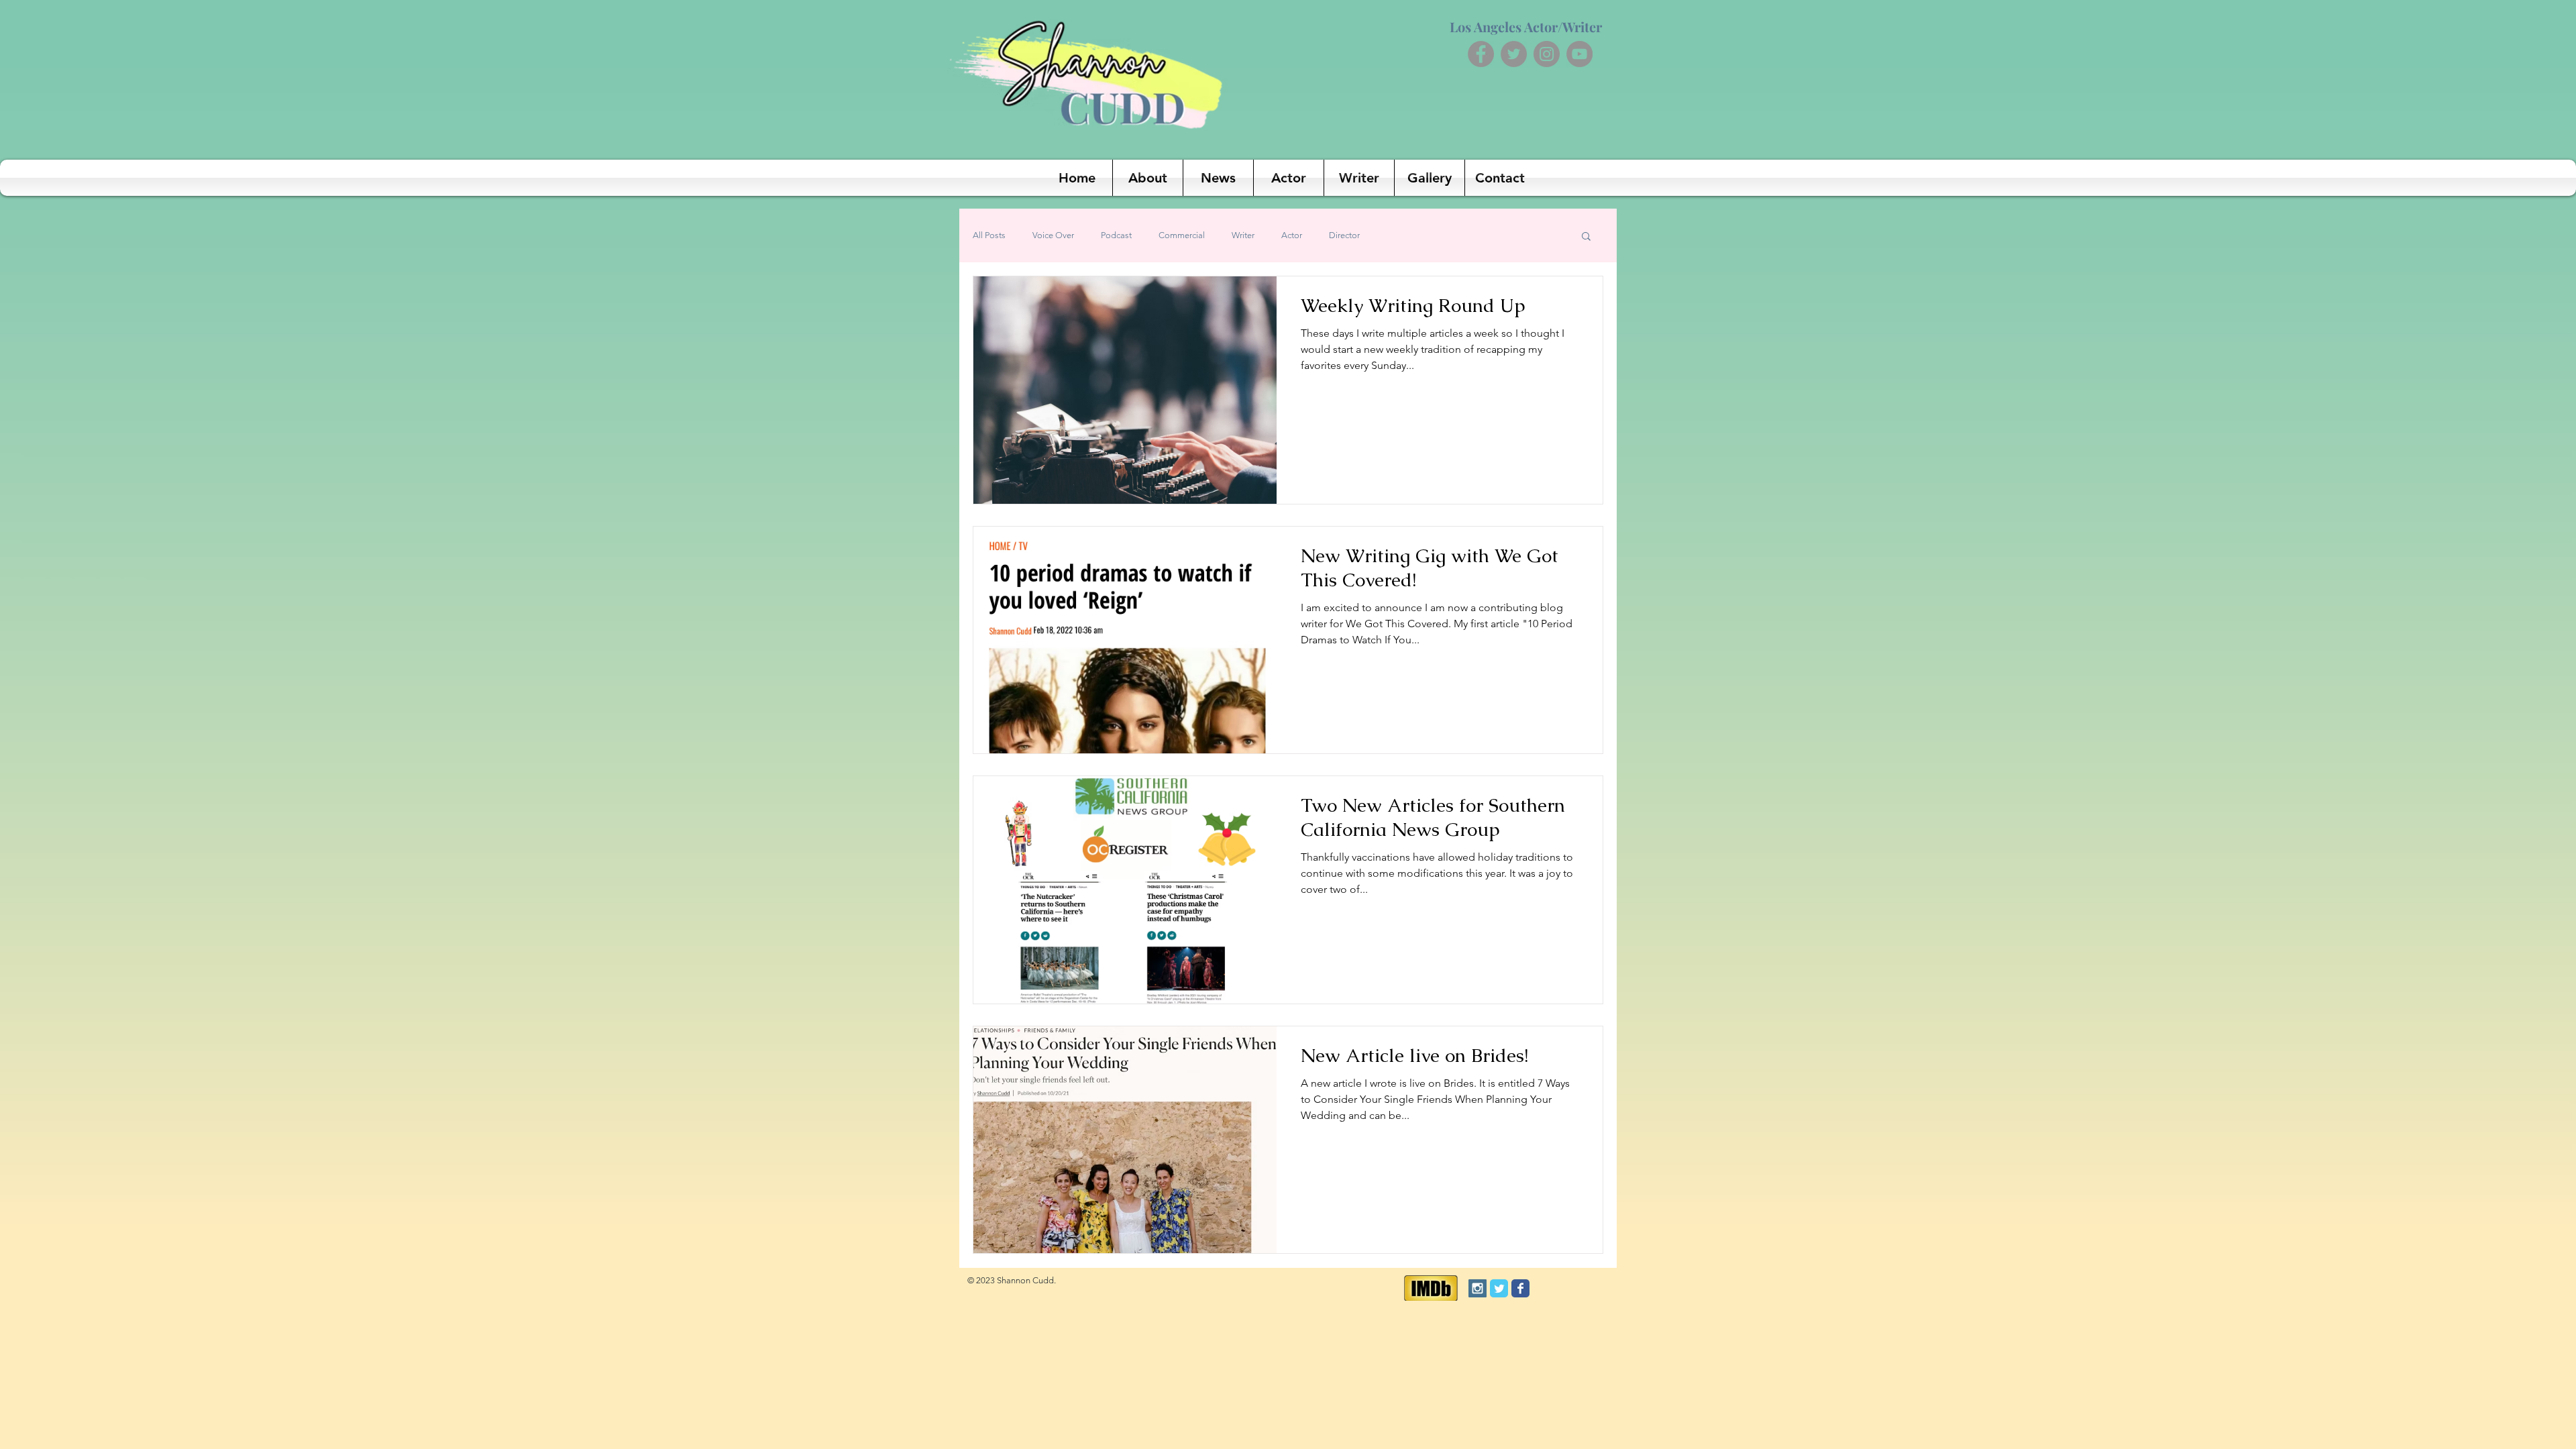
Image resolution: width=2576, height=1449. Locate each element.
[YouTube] (1579, 54)
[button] (1586, 237)
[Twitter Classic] (1499, 1288)
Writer (1243, 235)
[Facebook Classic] (1520, 1288)
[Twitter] (1514, 54)
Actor (1292, 235)
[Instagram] (1547, 54)
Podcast (1116, 235)
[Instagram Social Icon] (1478, 1288)
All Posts (989, 235)
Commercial (1182, 235)
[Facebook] (1481, 54)
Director (1344, 235)
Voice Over (1053, 235)
